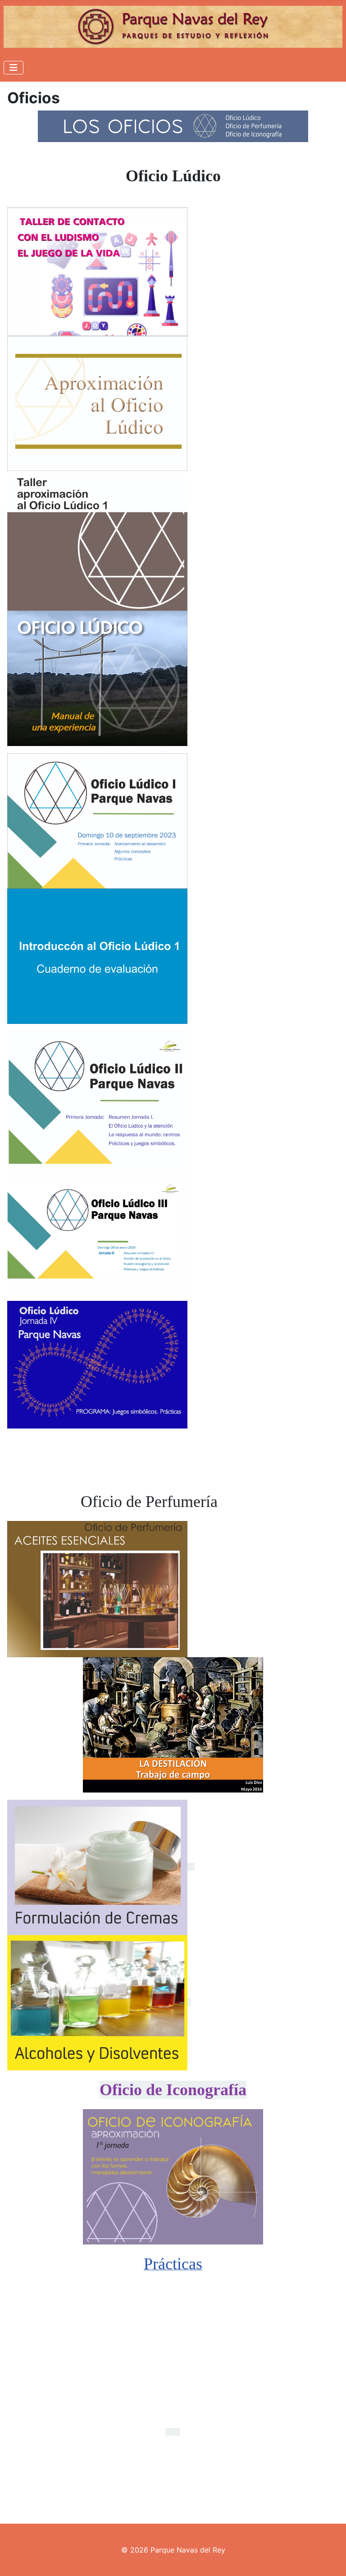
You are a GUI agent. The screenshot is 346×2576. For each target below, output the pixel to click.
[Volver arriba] (330, 2559)
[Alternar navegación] (14, 68)
